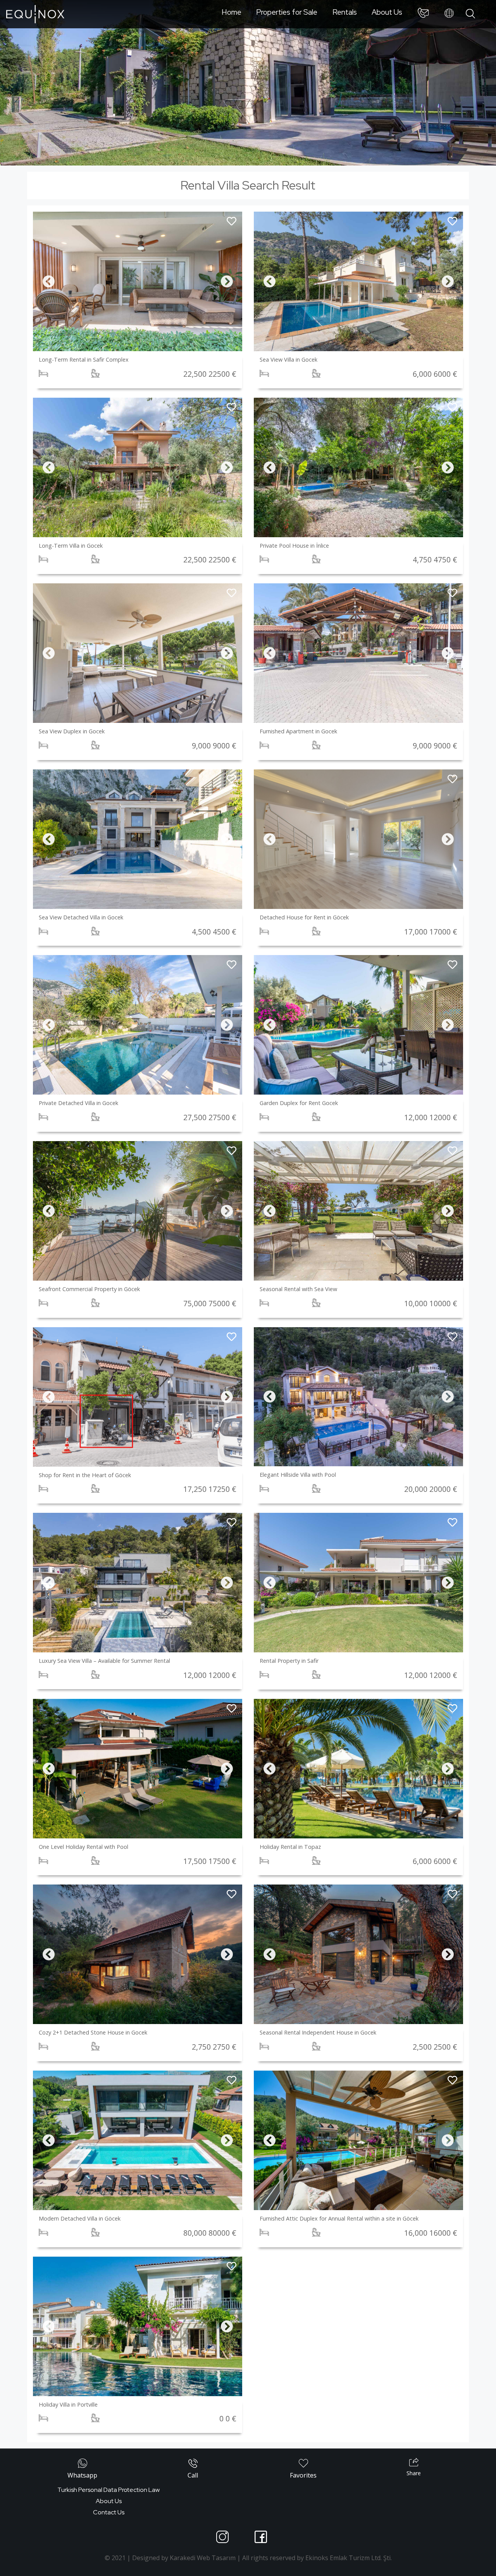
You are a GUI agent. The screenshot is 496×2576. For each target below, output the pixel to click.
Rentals (345, 12)
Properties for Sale (287, 12)
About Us (387, 12)
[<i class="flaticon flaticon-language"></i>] (449, 14)
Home (232, 12)
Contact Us (109, 2512)
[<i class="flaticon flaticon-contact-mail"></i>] (423, 14)
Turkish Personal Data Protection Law (108, 2490)
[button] (49, 281)
